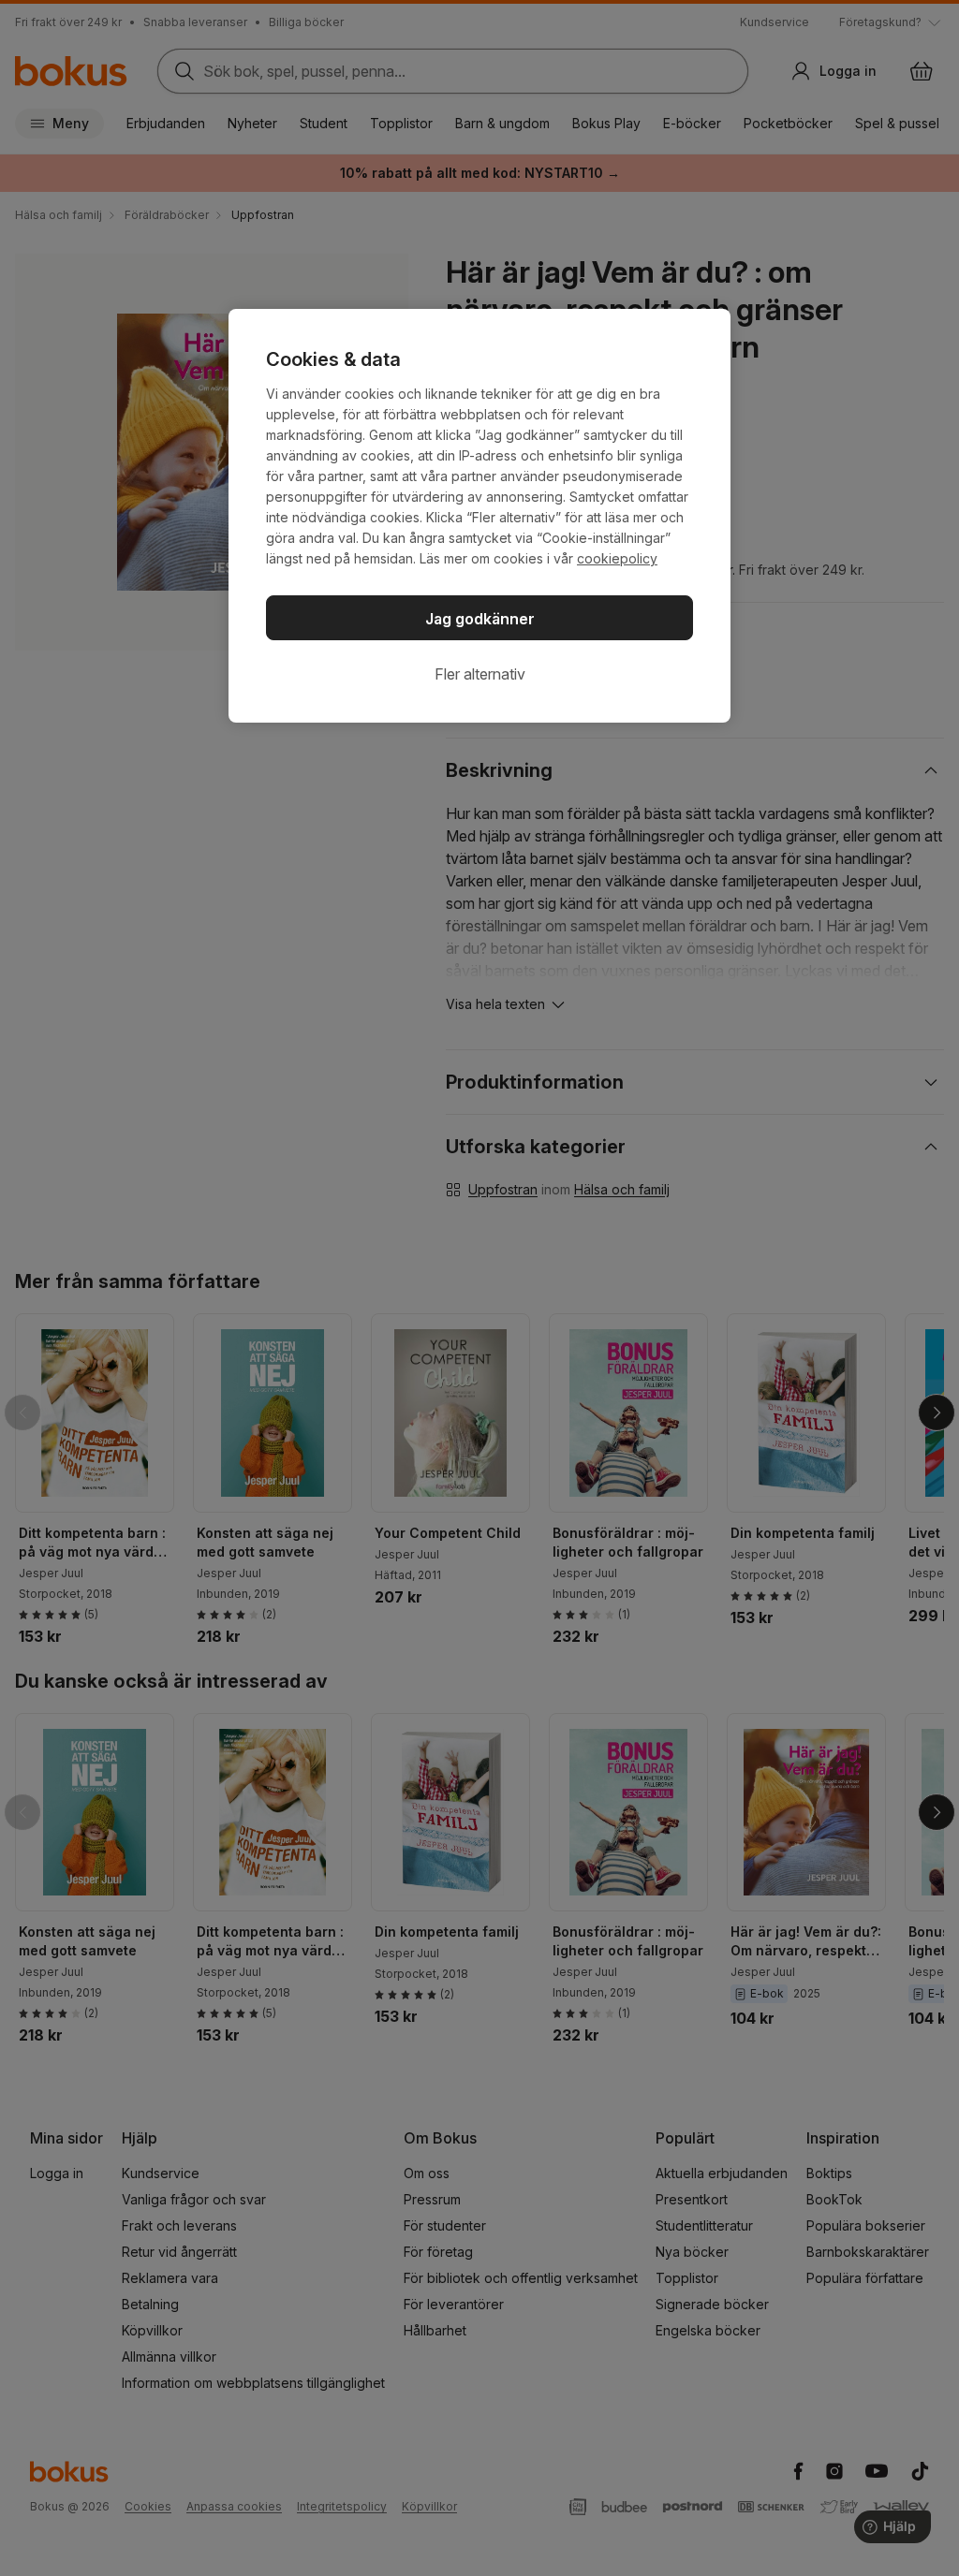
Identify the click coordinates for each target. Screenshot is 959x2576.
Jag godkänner (480, 619)
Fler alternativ (480, 674)
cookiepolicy (617, 558)
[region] (479, 516)
